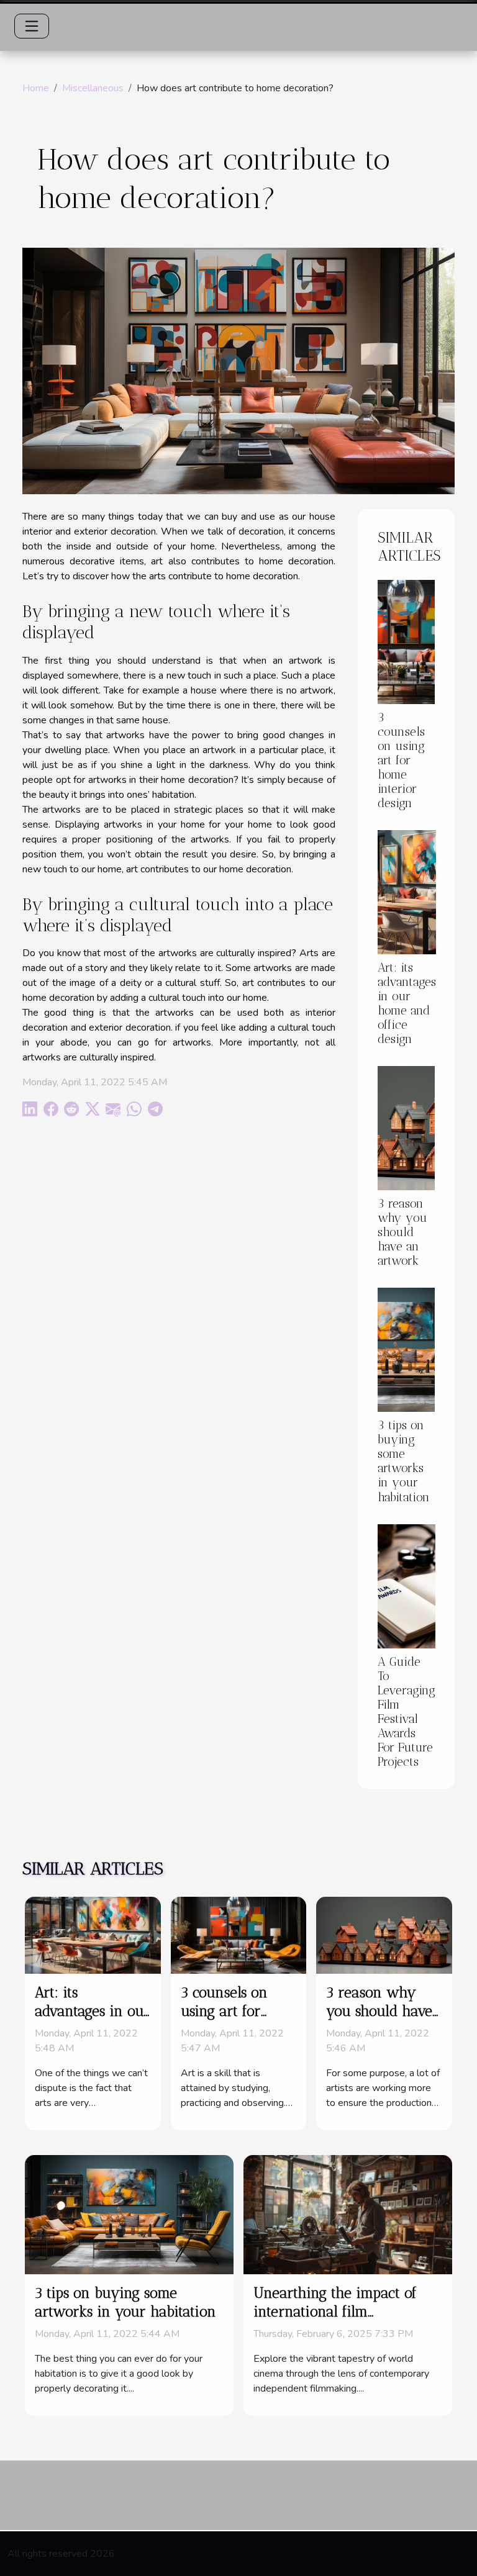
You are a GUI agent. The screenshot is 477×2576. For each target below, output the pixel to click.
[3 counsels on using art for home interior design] (406, 642)
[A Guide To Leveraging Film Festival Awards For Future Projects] (407, 1586)
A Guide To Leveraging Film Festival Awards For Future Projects (407, 1712)
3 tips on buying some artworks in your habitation (404, 1461)
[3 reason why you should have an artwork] (406, 1128)
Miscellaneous (93, 88)
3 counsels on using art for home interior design (401, 760)
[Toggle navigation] (32, 26)
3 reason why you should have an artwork (402, 1232)
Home (36, 88)
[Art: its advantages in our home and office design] (407, 892)
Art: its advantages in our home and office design (407, 1003)
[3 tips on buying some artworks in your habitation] (406, 1350)
